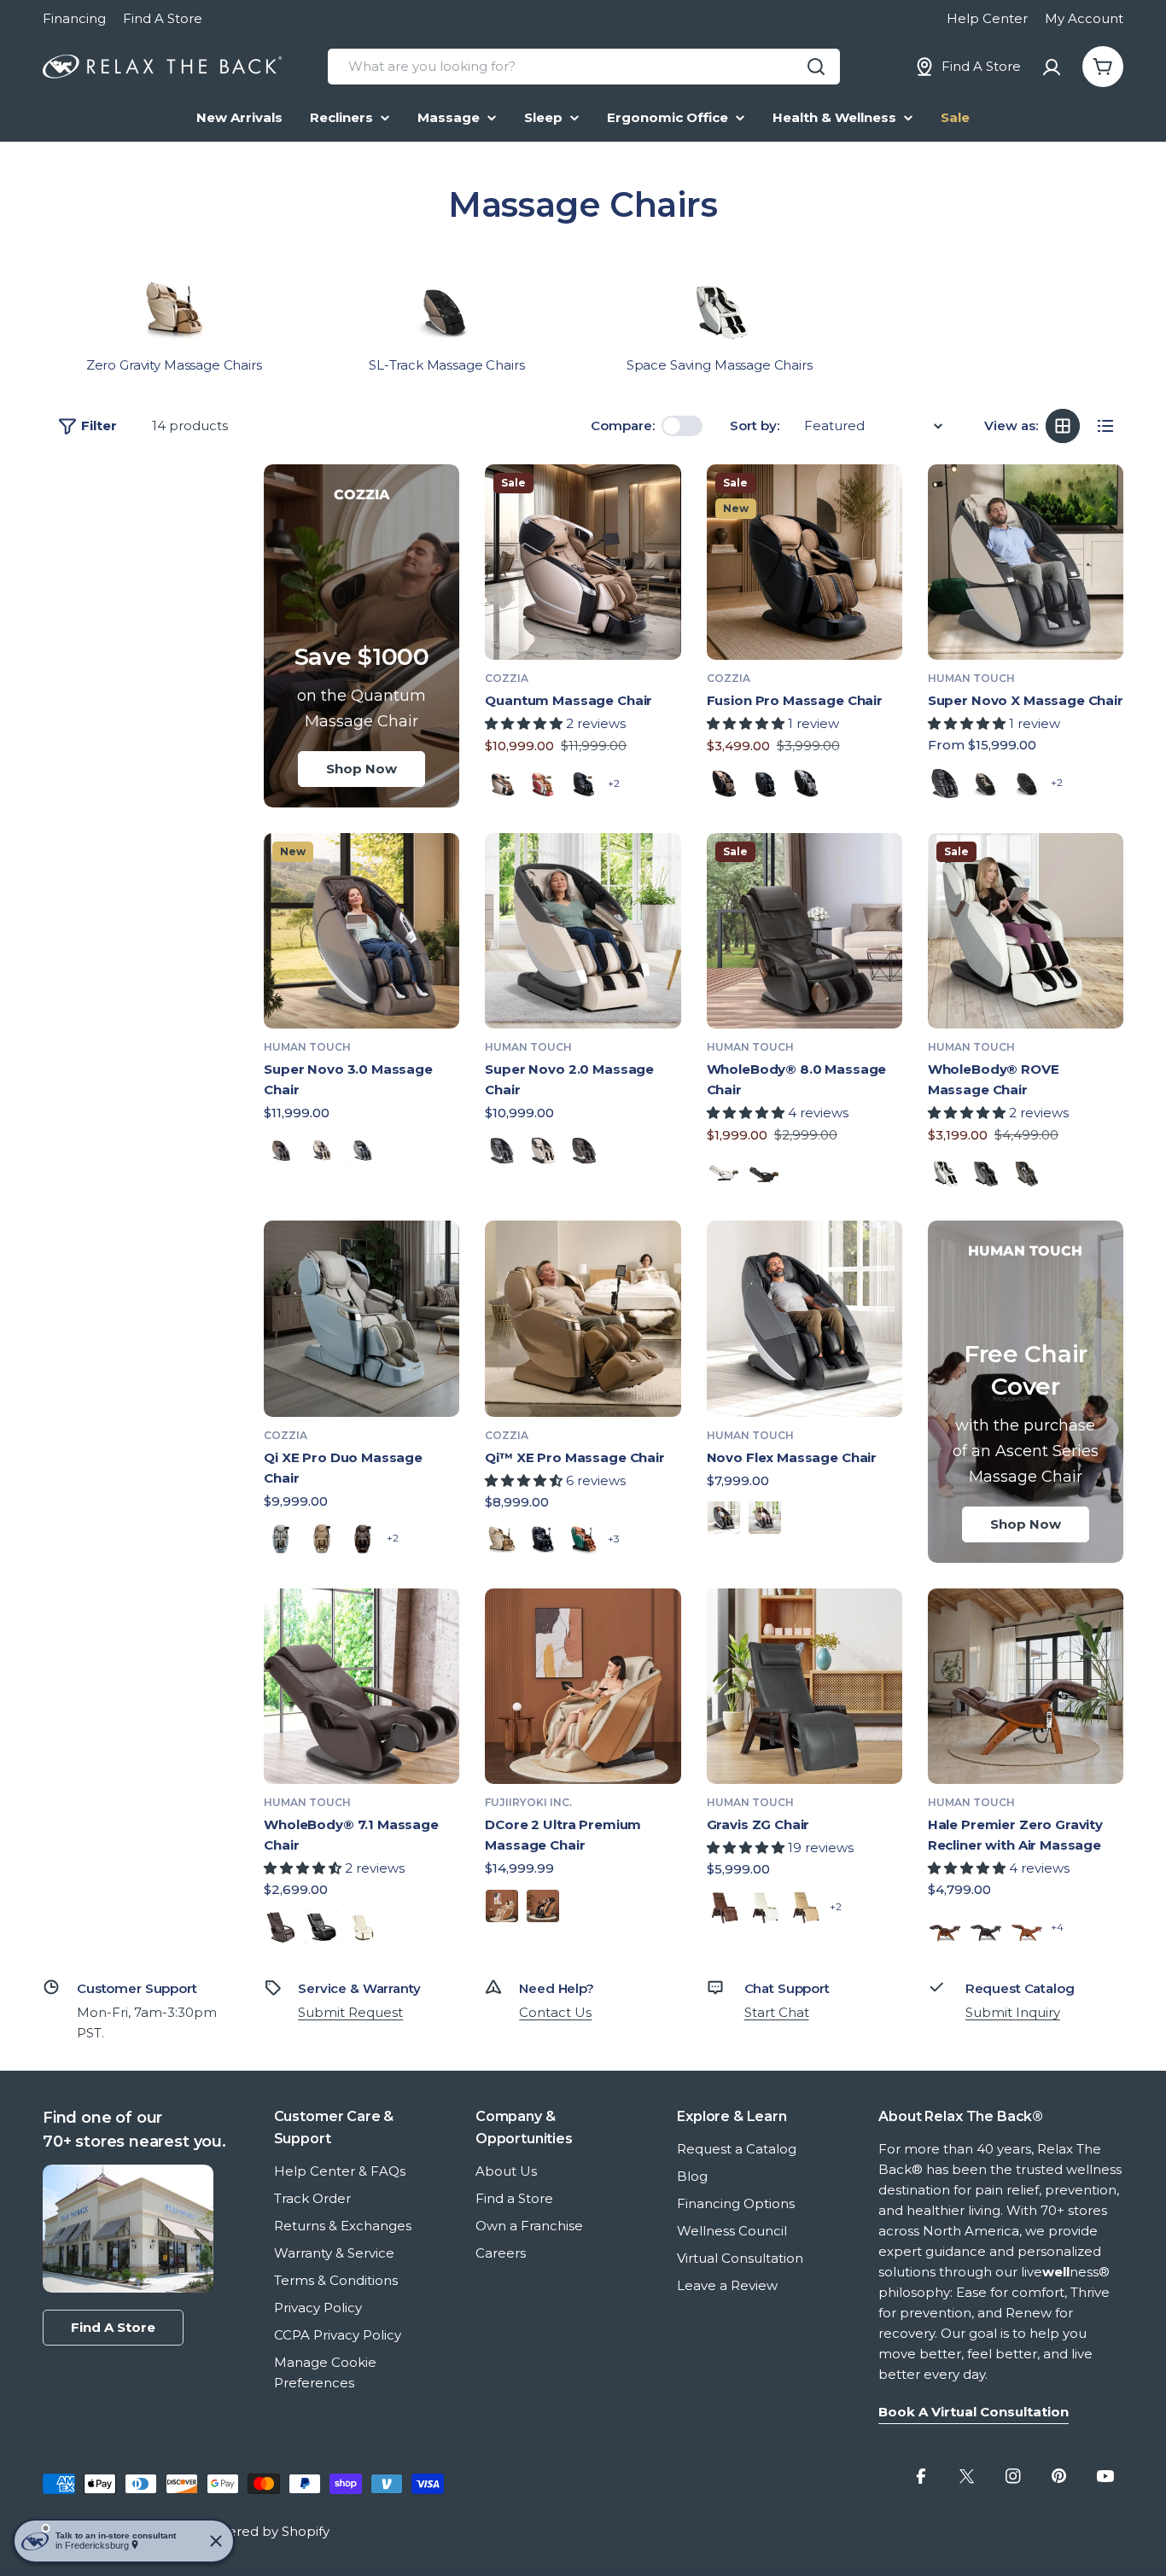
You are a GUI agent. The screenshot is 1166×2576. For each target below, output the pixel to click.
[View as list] (1105, 426)
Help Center (987, 18)
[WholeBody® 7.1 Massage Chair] (361, 1686)
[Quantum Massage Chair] (583, 562)
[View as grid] (1063, 426)
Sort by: (755, 425)
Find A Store (163, 18)
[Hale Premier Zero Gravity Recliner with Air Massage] (1026, 1686)
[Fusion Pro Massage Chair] (805, 562)
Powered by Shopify (264, 2531)
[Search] (816, 67)
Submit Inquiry (1013, 2012)
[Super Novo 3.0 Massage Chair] (361, 931)
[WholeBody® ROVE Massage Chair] (1026, 931)
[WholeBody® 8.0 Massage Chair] (805, 931)
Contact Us (555, 2012)
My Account (1084, 18)
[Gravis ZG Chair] (805, 1686)
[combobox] (584, 67)
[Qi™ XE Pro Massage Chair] (583, 1318)
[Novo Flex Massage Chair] (805, 1318)
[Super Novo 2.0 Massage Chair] (583, 931)
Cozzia (507, 678)
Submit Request (350, 2012)
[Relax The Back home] (162, 67)
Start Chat (777, 2012)
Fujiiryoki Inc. (528, 1802)
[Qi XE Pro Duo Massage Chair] (361, 1318)
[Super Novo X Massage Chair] (1026, 562)
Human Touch (971, 678)
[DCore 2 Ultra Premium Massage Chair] (583, 1686)
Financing (74, 18)
